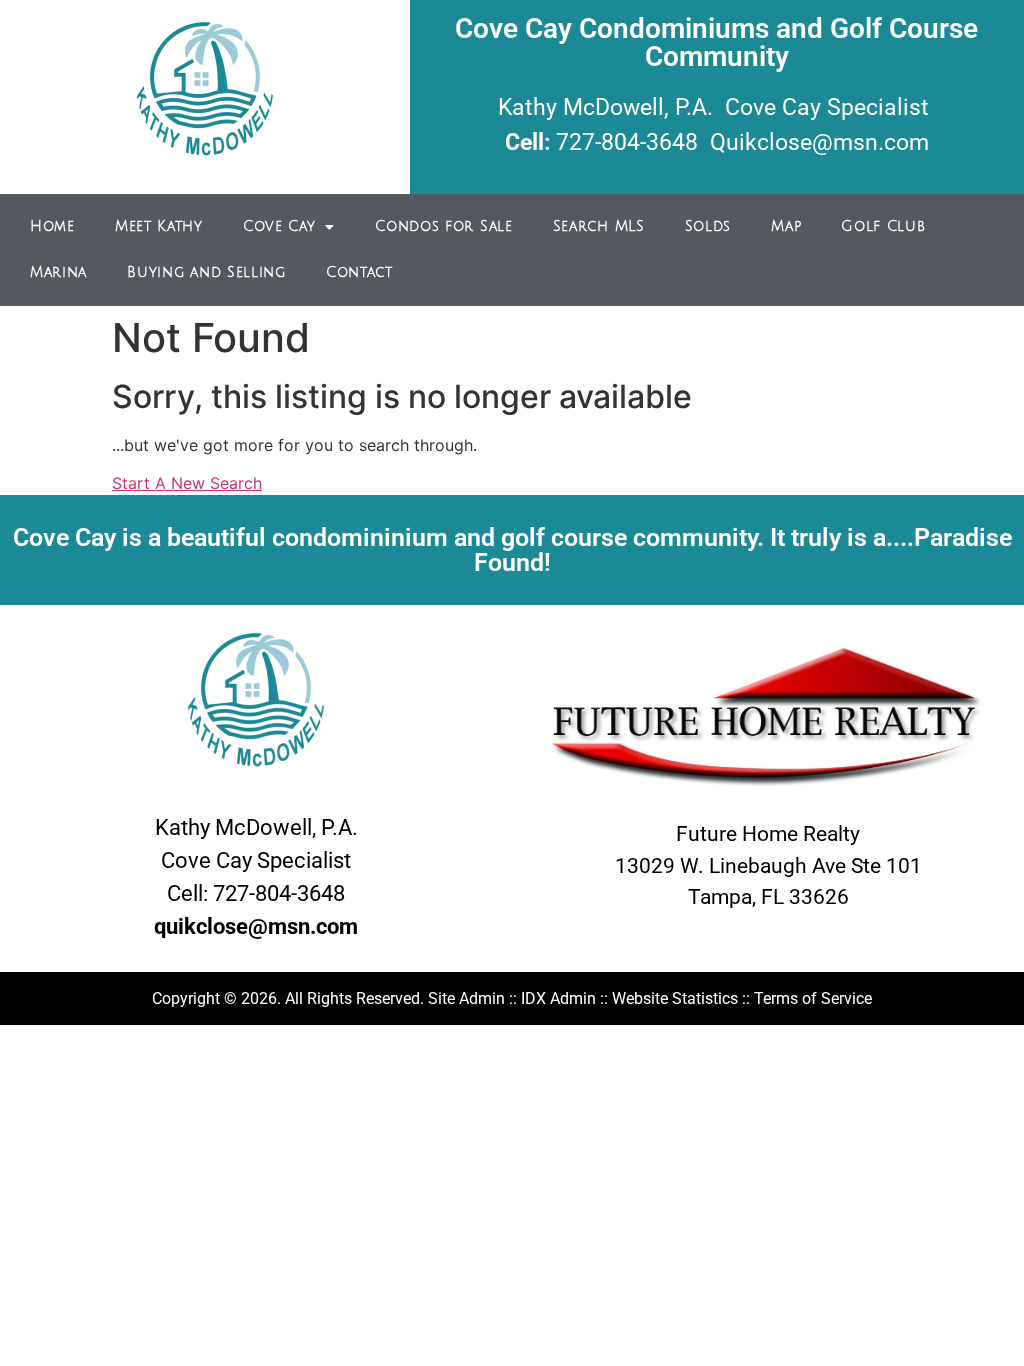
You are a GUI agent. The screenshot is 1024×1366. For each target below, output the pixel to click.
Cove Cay (279, 226)
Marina (58, 272)
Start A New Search (187, 483)
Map (786, 226)
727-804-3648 (627, 142)
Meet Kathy (159, 226)
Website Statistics (675, 998)
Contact (359, 272)
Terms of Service (813, 998)
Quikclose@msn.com (819, 142)
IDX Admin (558, 998)
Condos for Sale (444, 226)
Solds (708, 226)
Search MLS (599, 226)
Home (52, 226)
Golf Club (883, 226)
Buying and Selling (206, 272)
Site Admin (466, 998)
